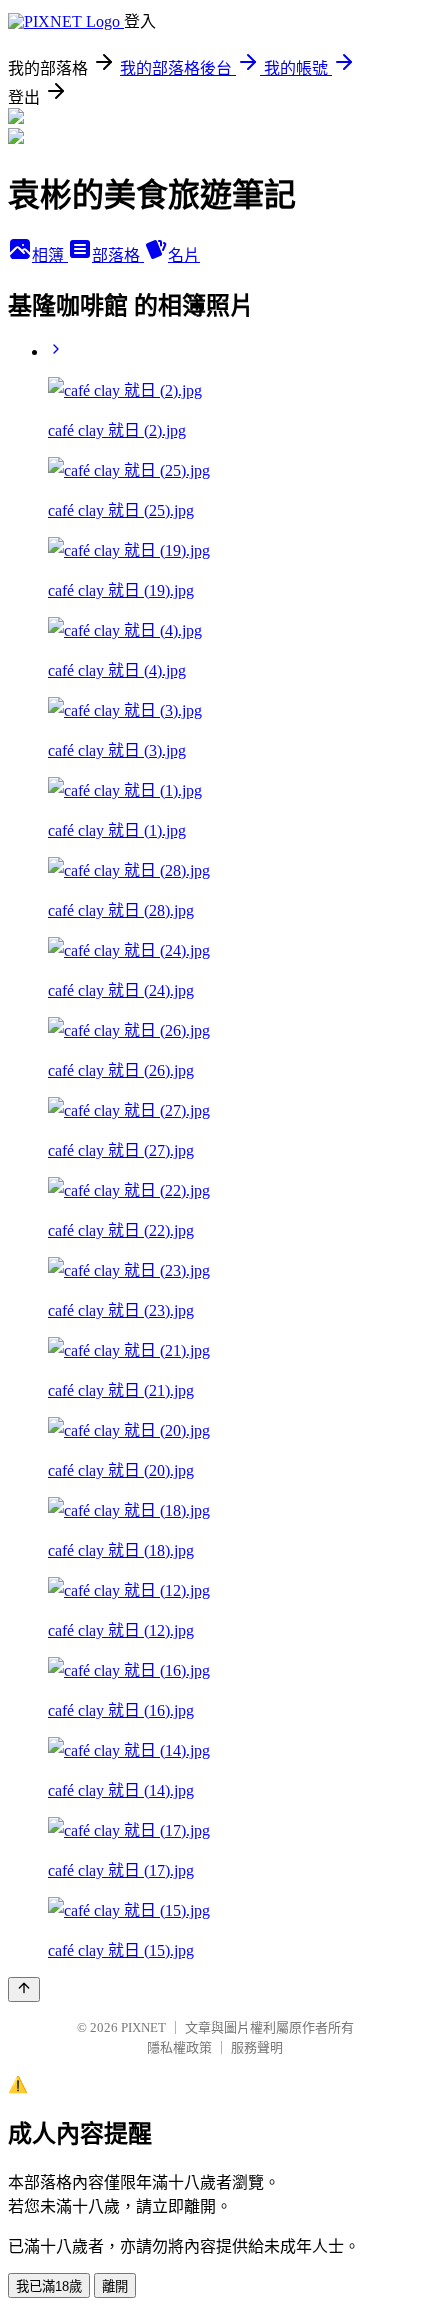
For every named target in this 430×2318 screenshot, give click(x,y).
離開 (115, 2286)
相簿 (50, 255)
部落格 (118, 255)
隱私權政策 (179, 2047)
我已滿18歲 (49, 2286)
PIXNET (143, 2027)
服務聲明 (257, 2047)
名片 (184, 255)
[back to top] (24, 1989)
